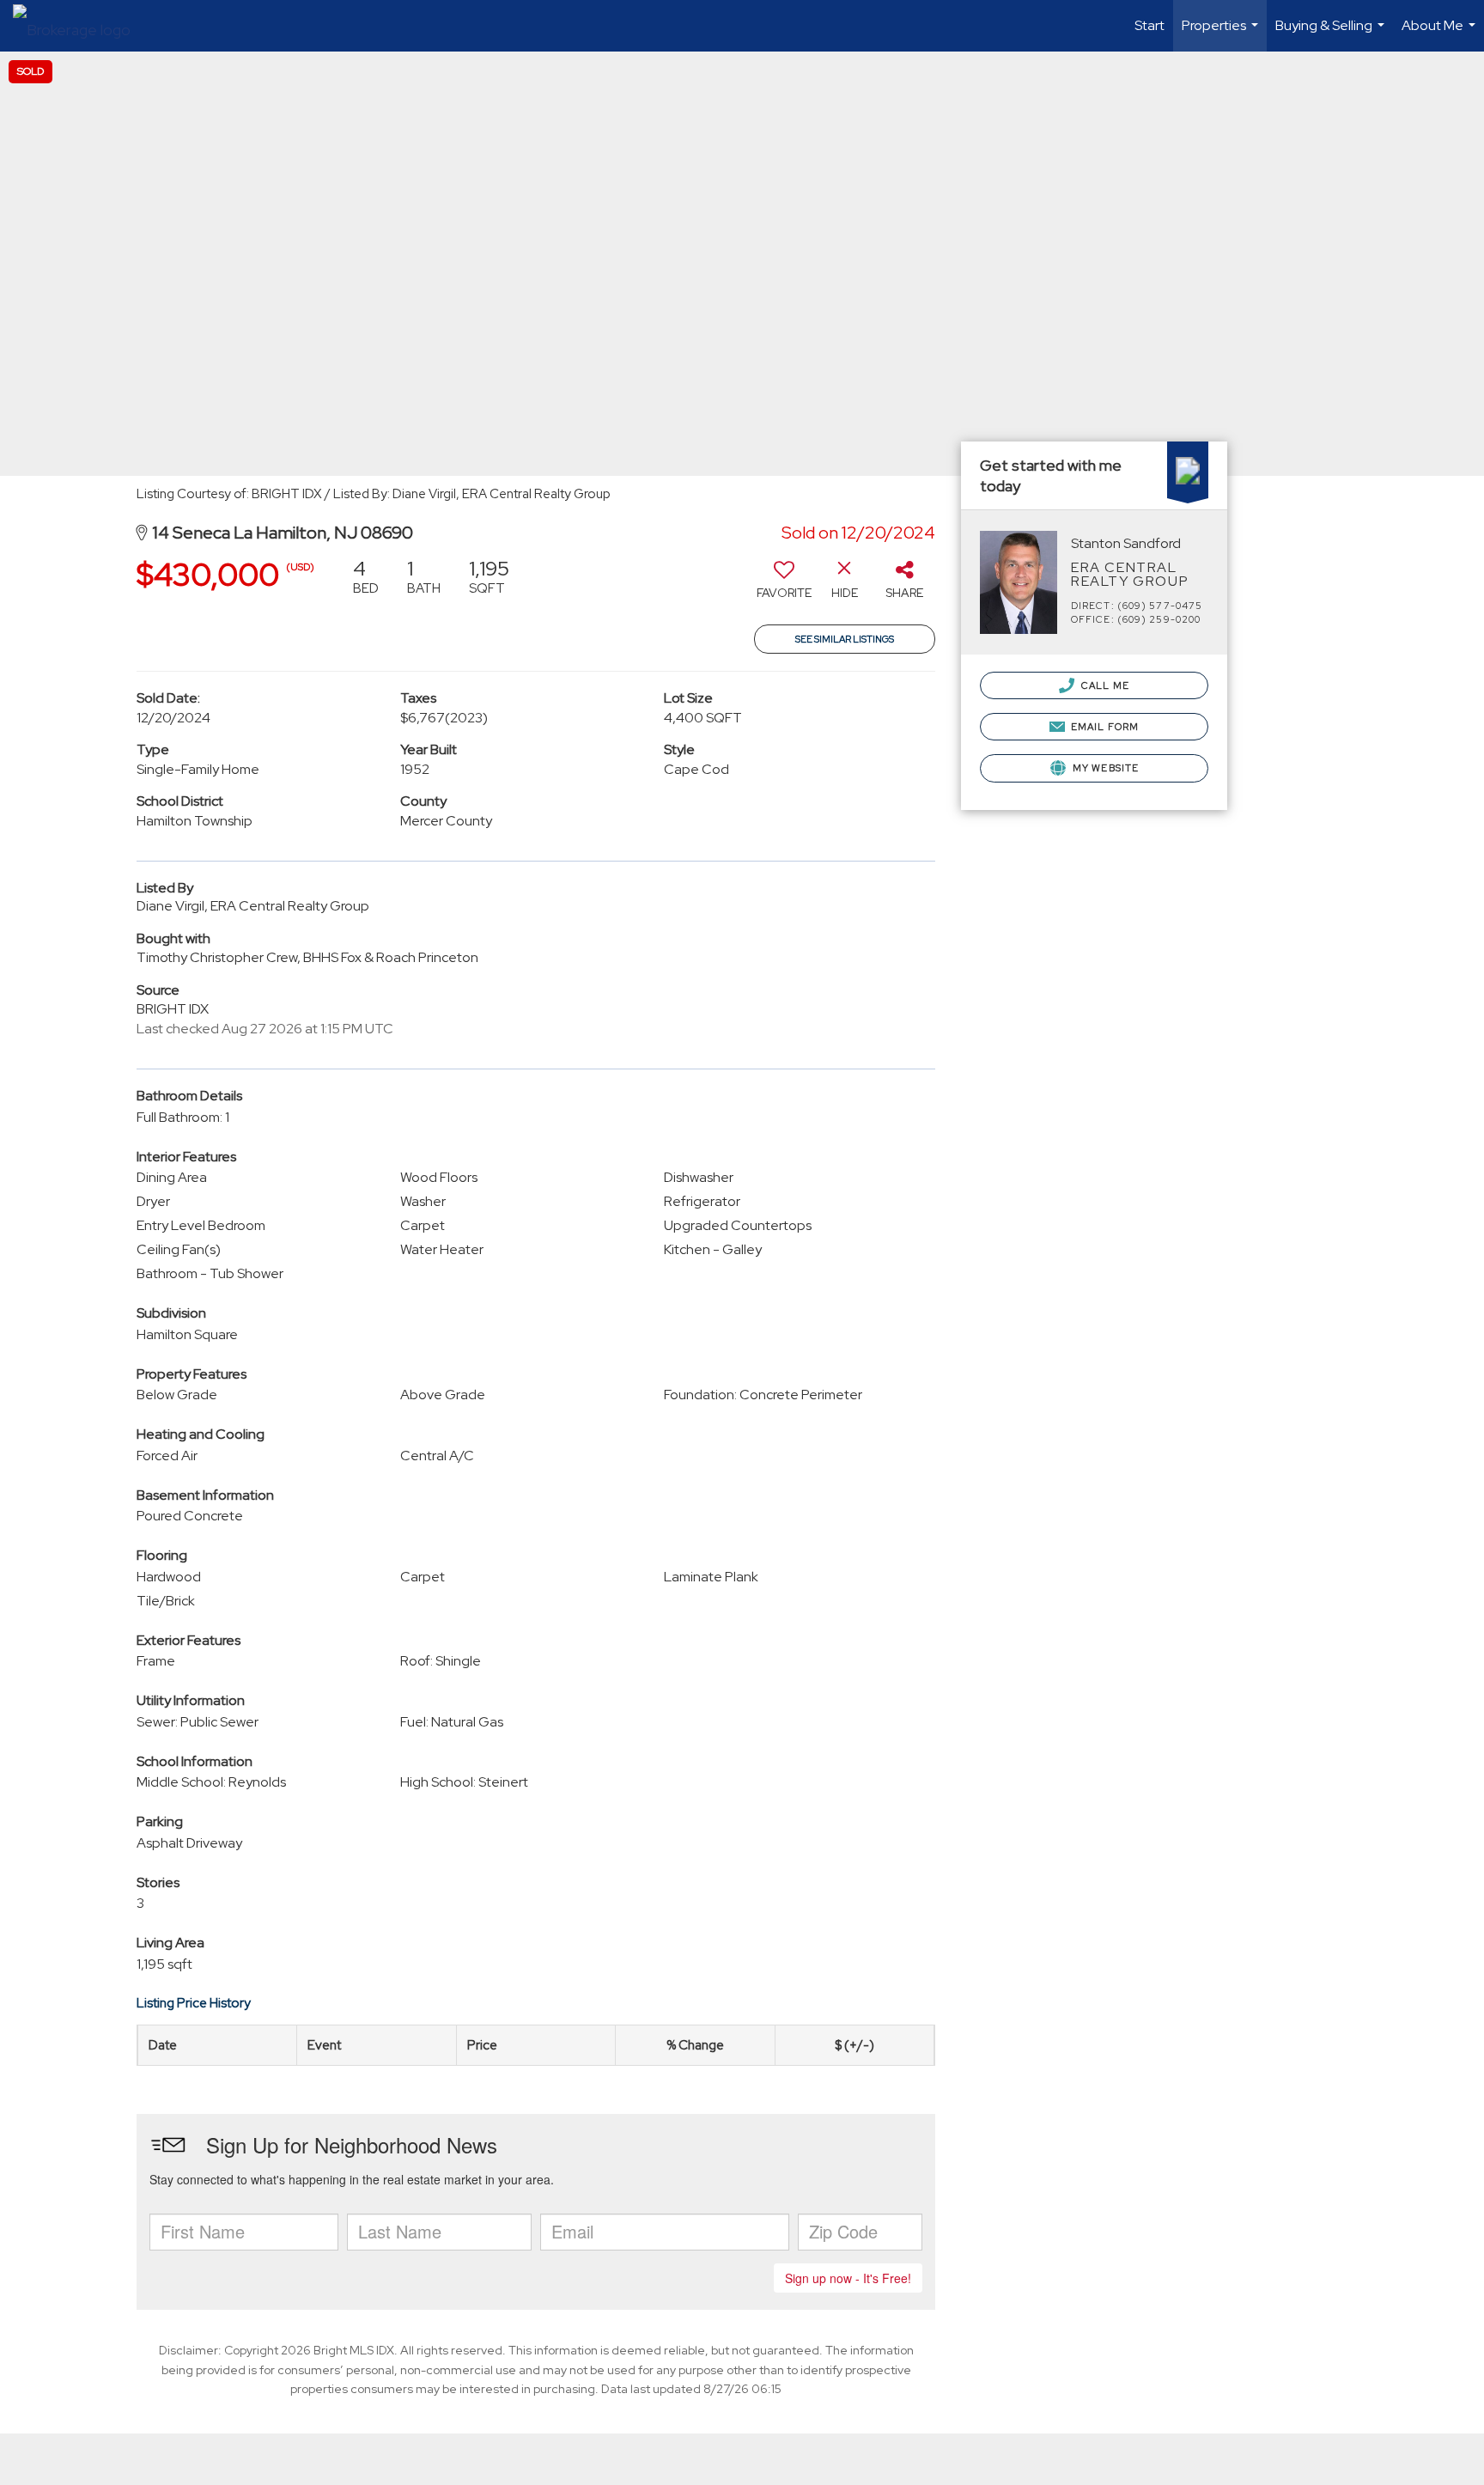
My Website (1104, 768)
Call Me (1104, 685)
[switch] (784, 585)
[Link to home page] (80, 26)
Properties (1222, 34)
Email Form (1104, 727)
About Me (1441, 34)
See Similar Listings (845, 639)
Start (1149, 25)
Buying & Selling (1332, 34)
